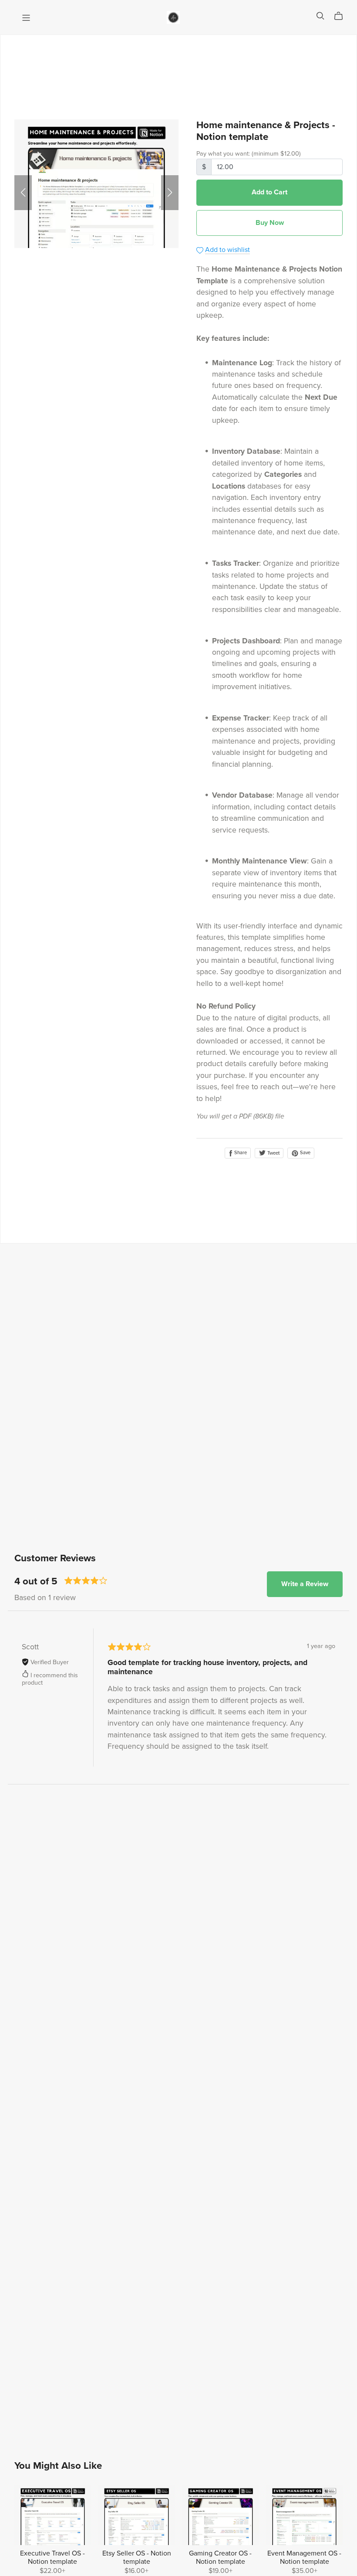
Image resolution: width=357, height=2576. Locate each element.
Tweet (273, 1153)
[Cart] (342, 16)
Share (240, 1153)
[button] (23, 193)
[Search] (320, 16)
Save (305, 1153)
